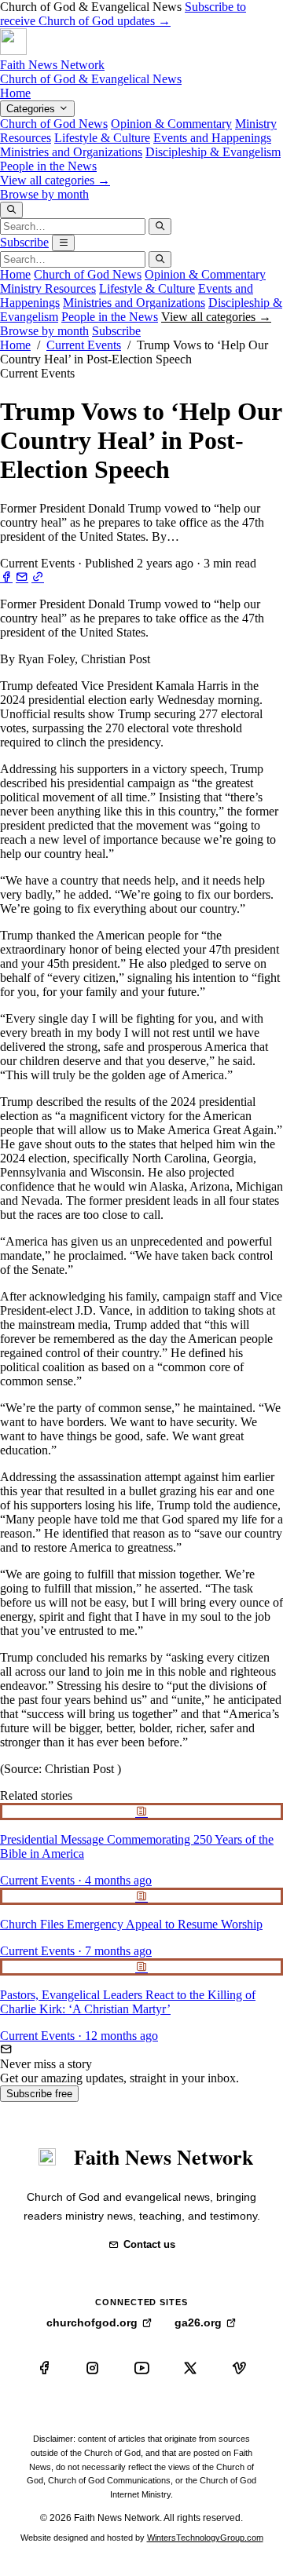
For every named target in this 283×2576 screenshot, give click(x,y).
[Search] (11, 210)
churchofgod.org (92, 2322)
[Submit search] (160, 226)
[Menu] (63, 243)
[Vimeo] (239, 2368)
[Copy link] (38, 577)
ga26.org (198, 2322)
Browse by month (44, 194)
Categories (32, 109)
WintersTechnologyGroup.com (205, 2538)
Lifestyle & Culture (102, 138)
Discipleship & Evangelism (213, 152)
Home (15, 93)
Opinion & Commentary (171, 124)
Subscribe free (39, 2094)
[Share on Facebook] (6, 577)
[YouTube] (141, 2368)
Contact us (149, 2244)
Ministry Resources (48, 288)
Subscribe (24, 242)
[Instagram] (93, 2368)
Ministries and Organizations (71, 152)
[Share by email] (22, 577)
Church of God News (54, 124)
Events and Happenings (212, 138)
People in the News (48, 166)
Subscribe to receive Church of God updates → (123, 14)
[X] (190, 2368)
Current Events (84, 345)
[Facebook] (44, 2368)
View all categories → (55, 180)
